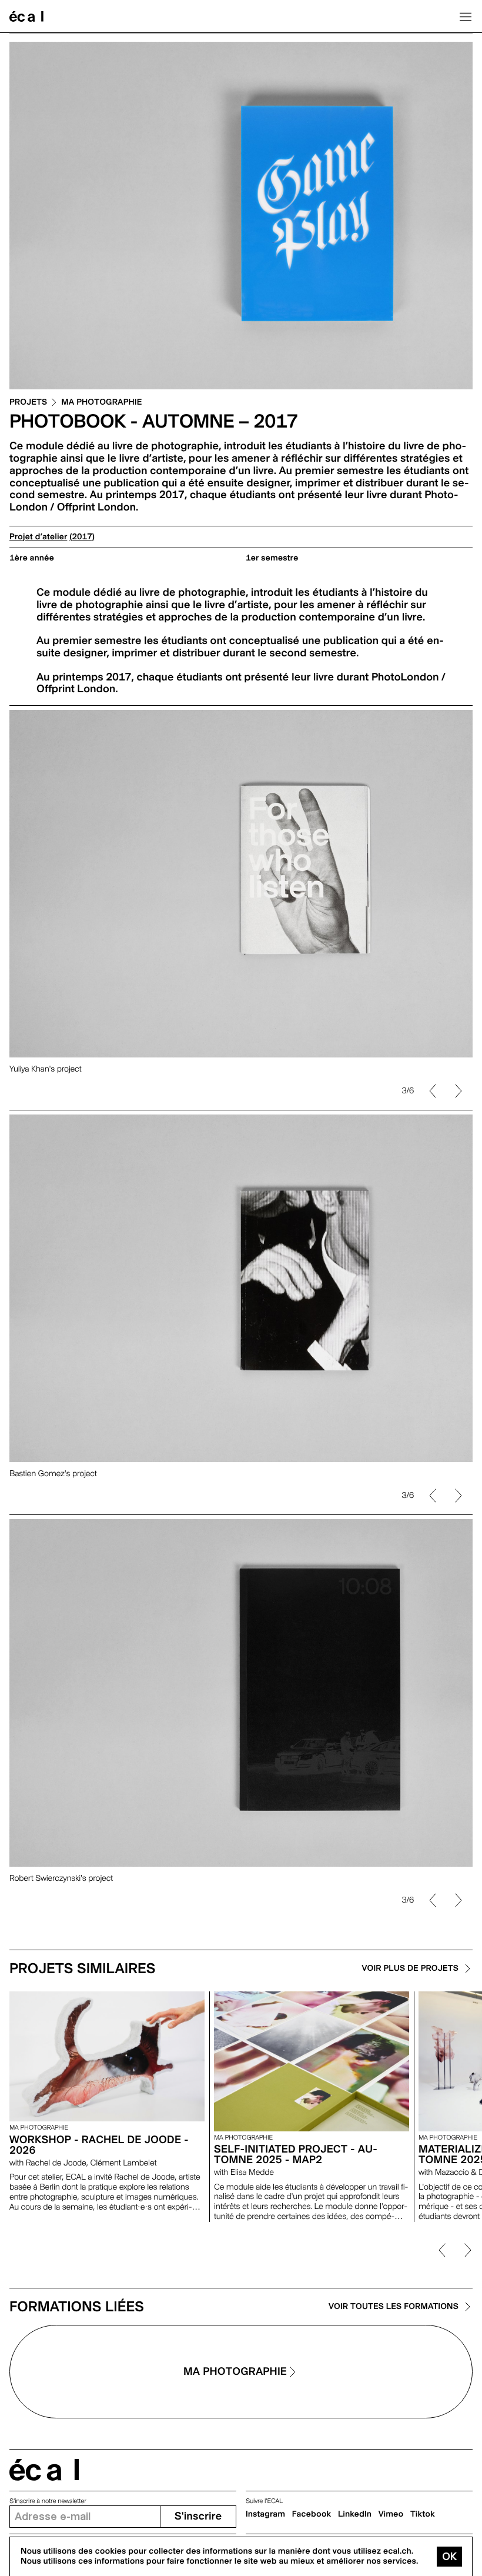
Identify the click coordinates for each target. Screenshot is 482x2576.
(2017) (82, 537)
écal (44, 2470)
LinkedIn (355, 2514)
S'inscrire (198, 2516)
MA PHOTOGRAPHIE (101, 403)
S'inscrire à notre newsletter (48, 2501)
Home (26, 16)
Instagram (265, 2514)
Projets (28, 403)
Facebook (312, 2514)
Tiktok (423, 2514)
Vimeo (391, 2514)
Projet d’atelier (38, 537)
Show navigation (466, 16)
